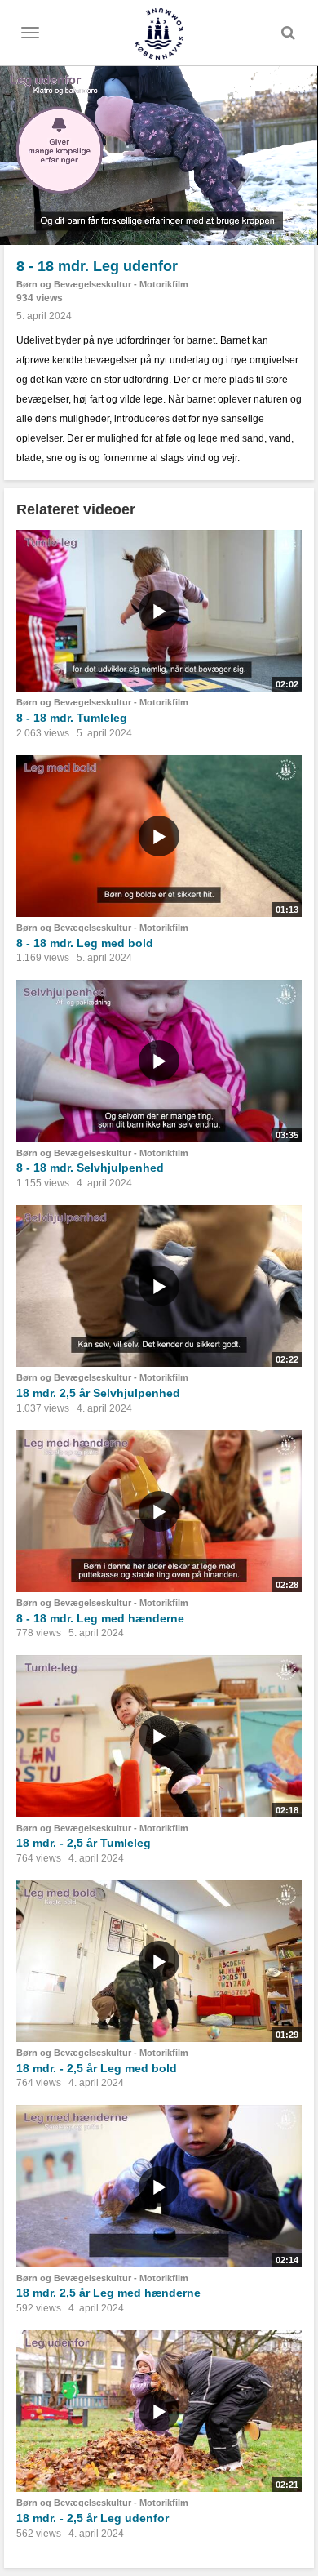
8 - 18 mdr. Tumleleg (72, 718)
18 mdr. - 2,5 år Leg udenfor (93, 2518)
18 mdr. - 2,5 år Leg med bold (97, 2068)
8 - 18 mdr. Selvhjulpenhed (90, 1168)
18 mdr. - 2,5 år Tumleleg (84, 1843)
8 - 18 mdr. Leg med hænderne (100, 1618)
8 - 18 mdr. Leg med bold (85, 943)
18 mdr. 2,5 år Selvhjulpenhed (98, 1393)
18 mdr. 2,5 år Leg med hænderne (108, 2293)
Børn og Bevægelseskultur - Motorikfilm (102, 284)
